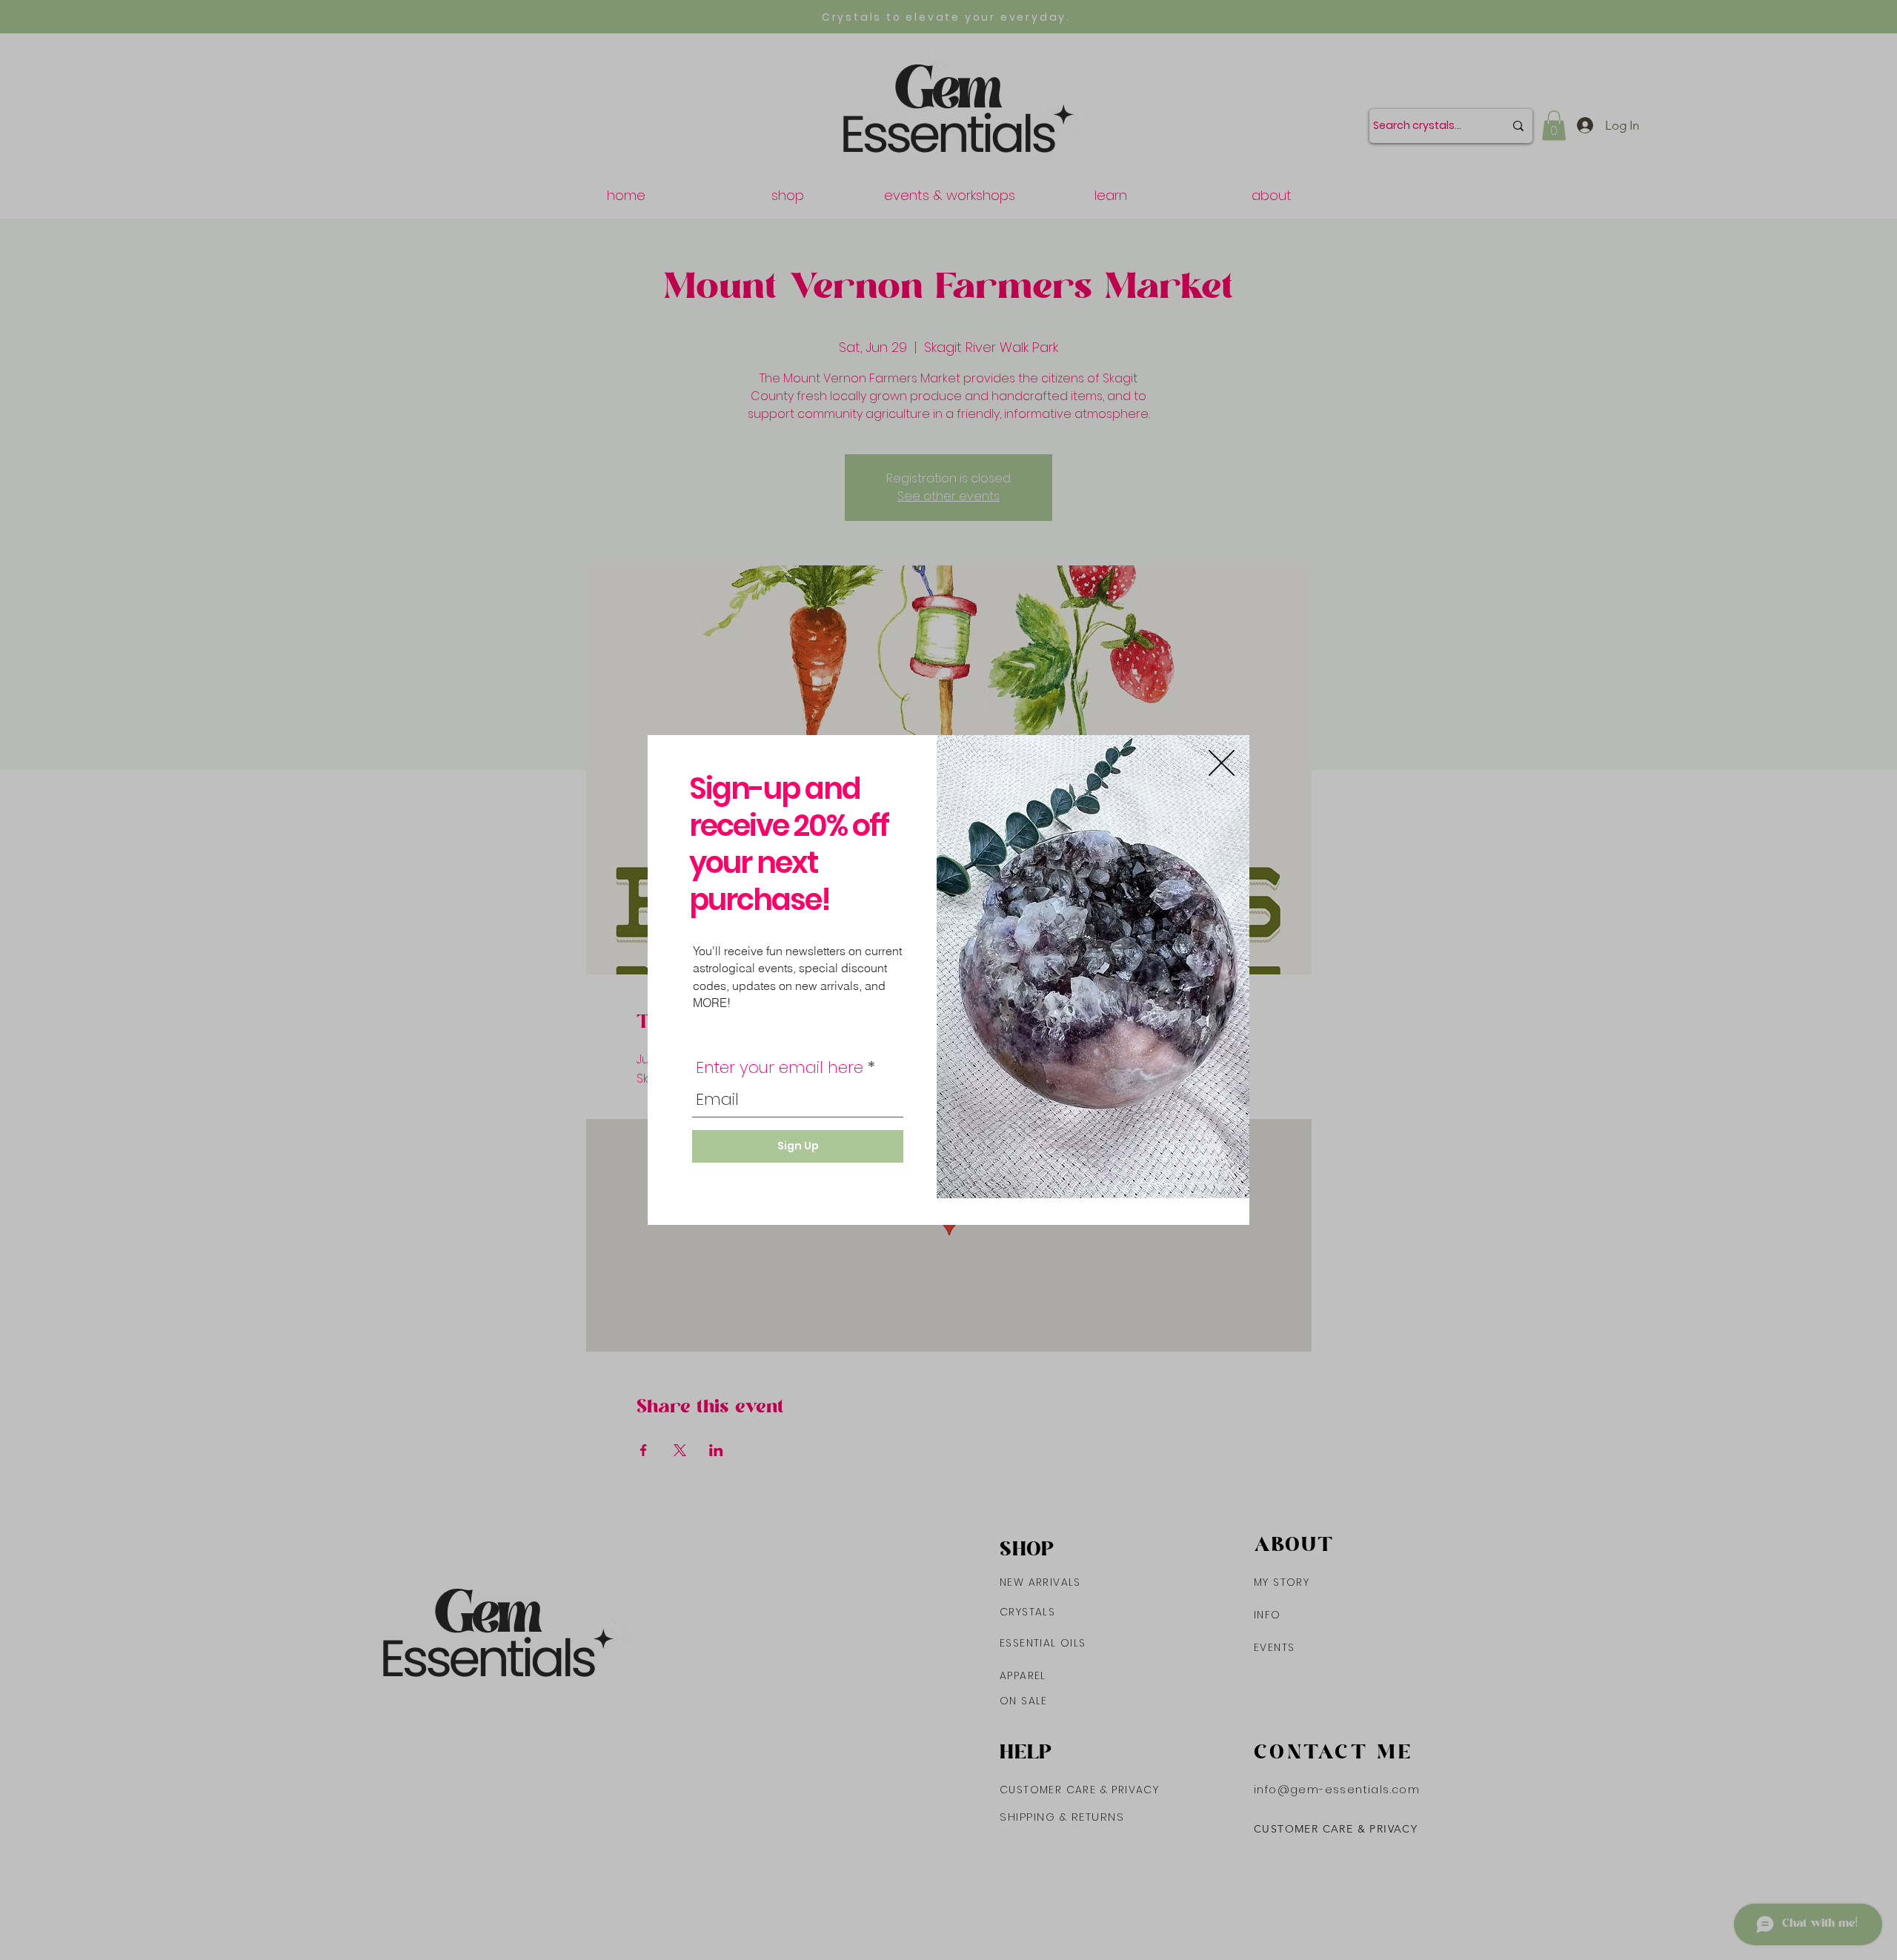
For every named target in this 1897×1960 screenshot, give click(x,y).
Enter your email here (780, 1068)
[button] (1222, 763)
